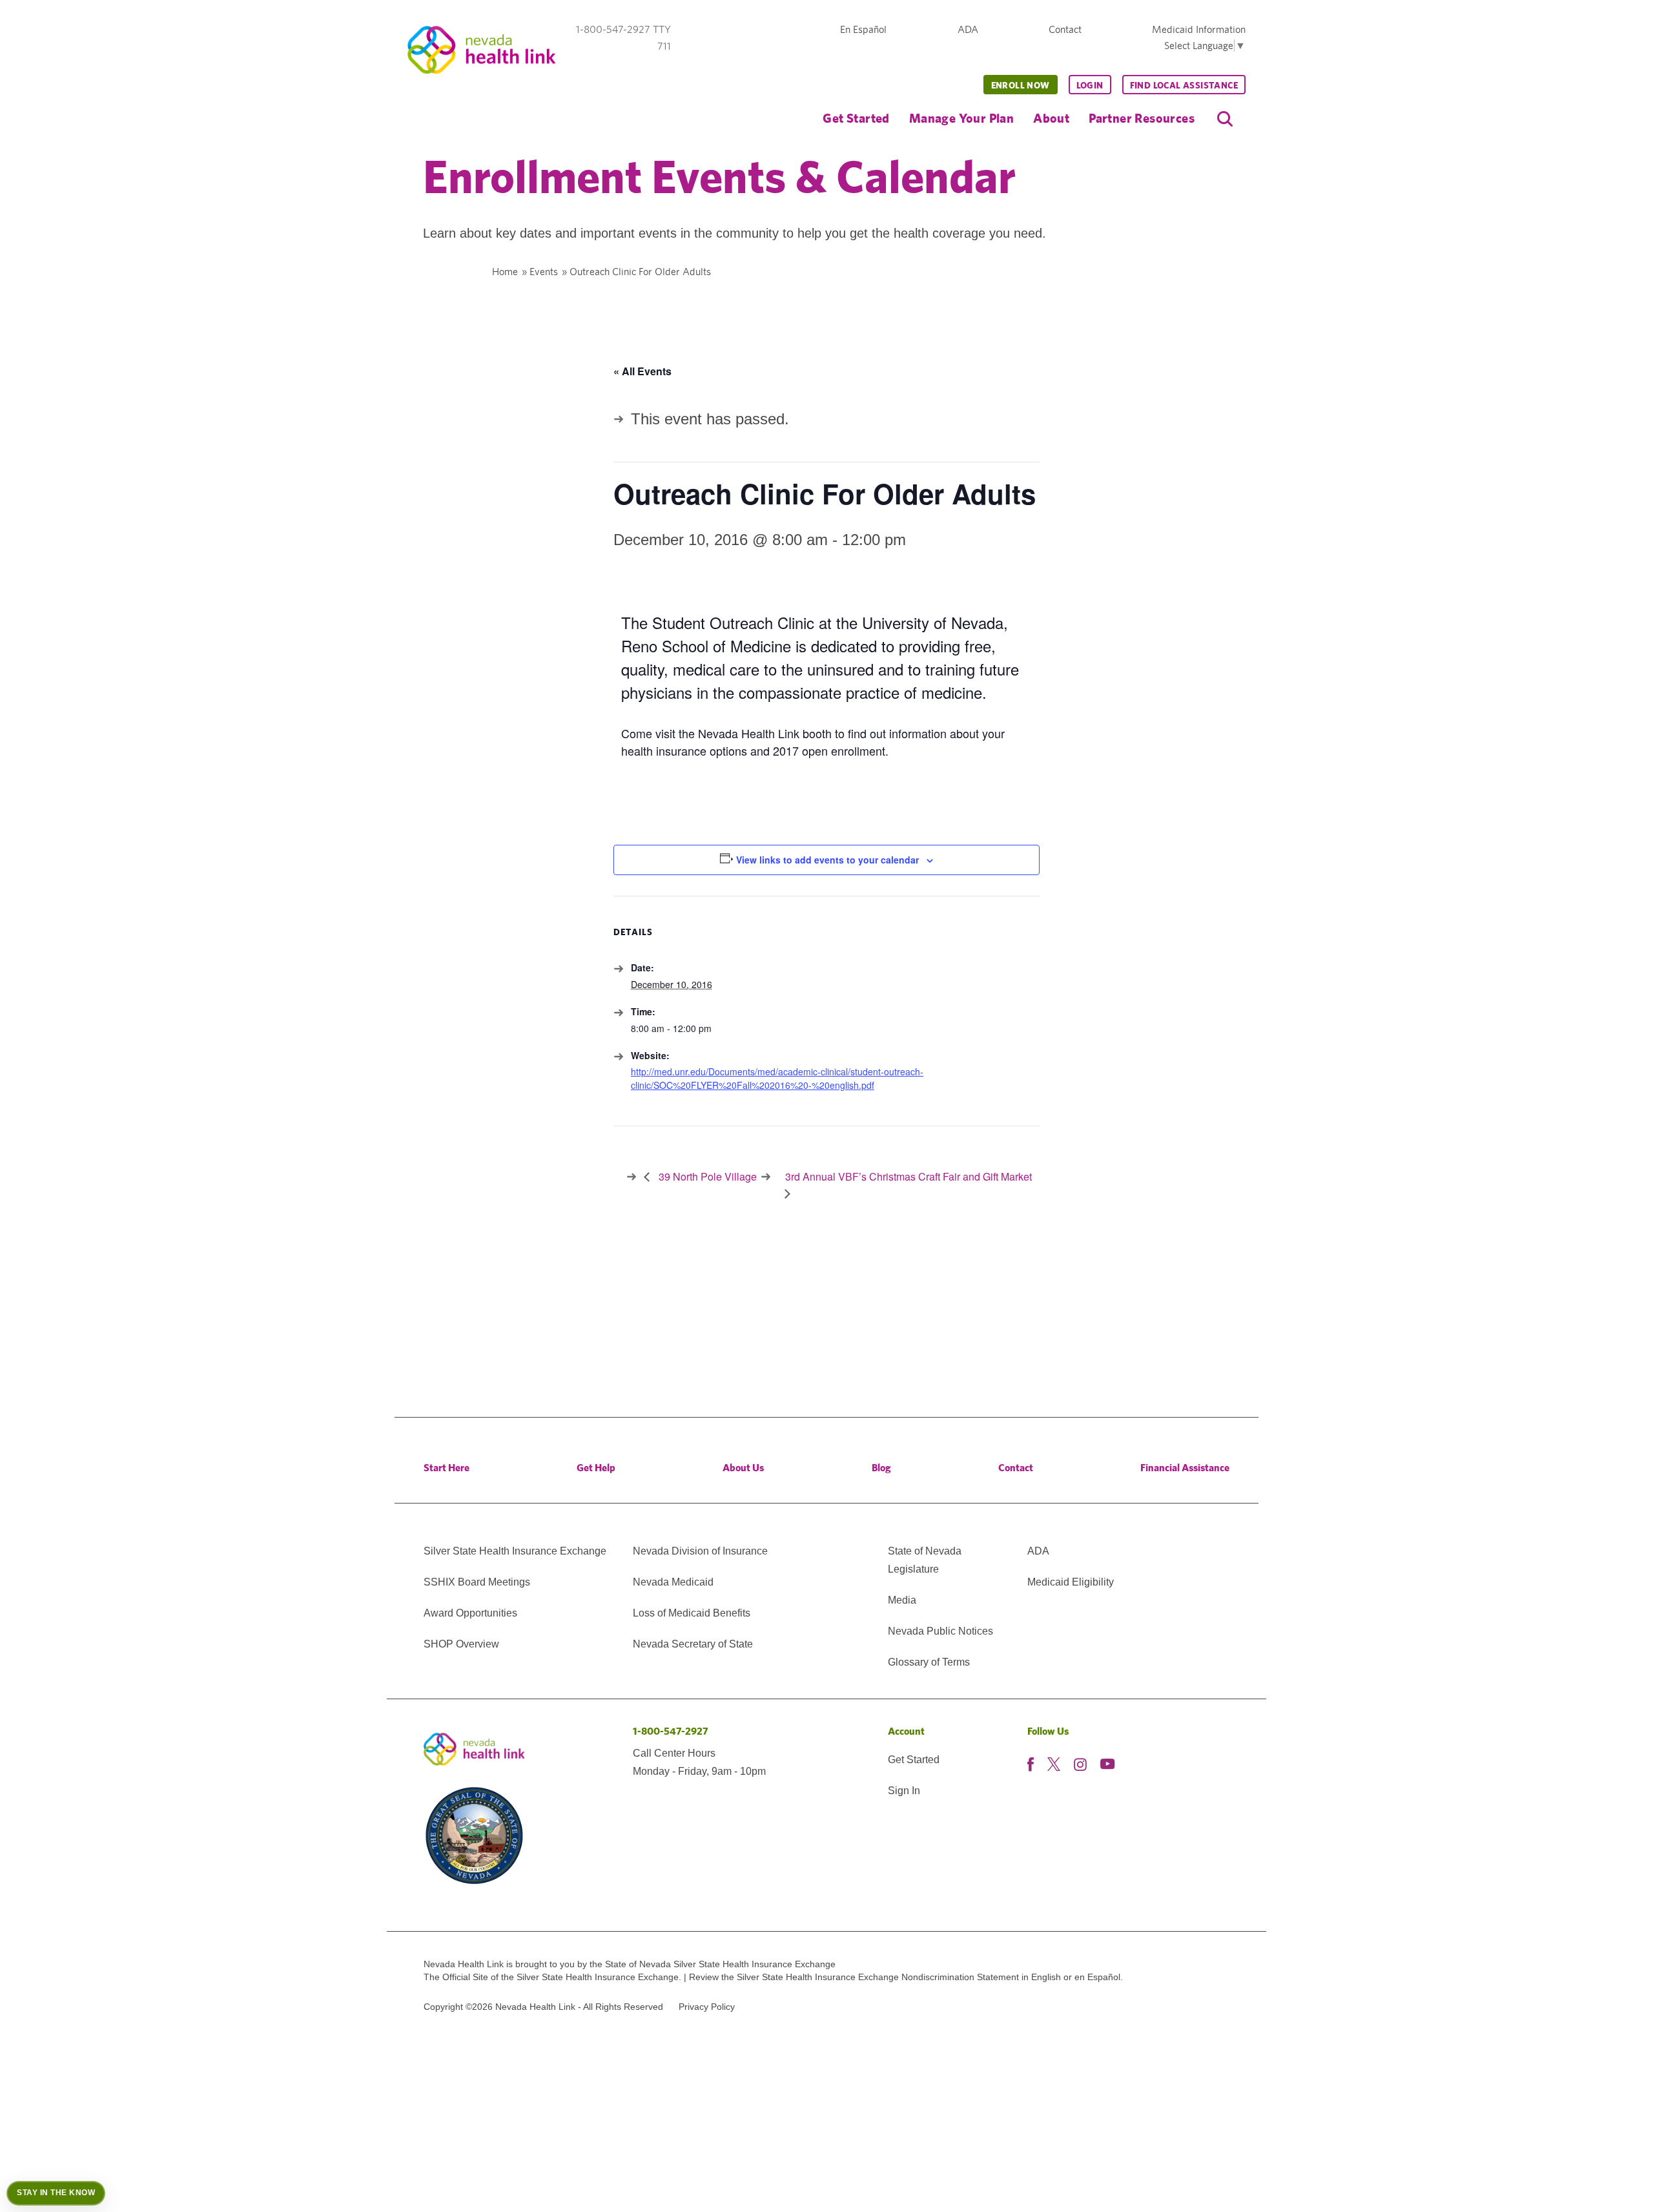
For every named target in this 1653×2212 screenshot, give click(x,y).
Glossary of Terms (929, 1662)
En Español (863, 29)
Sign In (904, 1791)
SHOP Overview (461, 1644)
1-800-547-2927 (671, 1731)
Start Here (447, 1468)
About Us (743, 1468)
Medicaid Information (1199, 29)
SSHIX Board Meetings (477, 1582)
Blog (881, 1468)
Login (1090, 85)
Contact (1065, 29)
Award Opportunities (470, 1613)
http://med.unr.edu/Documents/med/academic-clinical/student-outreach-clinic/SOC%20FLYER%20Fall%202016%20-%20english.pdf (777, 1078)
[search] (1225, 119)
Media (902, 1600)
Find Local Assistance (1184, 85)
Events (544, 272)
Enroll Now (1021, 85)
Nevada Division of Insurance (700, 1551)
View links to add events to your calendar (827, 860)
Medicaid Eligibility (1071, 1582)
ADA (968, 29)
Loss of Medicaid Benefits (692, 1613)
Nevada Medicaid (673, 1582)
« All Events (642, 371)
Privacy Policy (707, 2007)
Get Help (596, 1468)
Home (505, 272)
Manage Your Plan (961, 118)
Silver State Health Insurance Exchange (515, 1551)
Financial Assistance (1185, 1468)
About (1051, 118)
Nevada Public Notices (940, 1631)
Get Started (856, 118)
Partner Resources (1142, 118)
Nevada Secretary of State (693, 1644)
